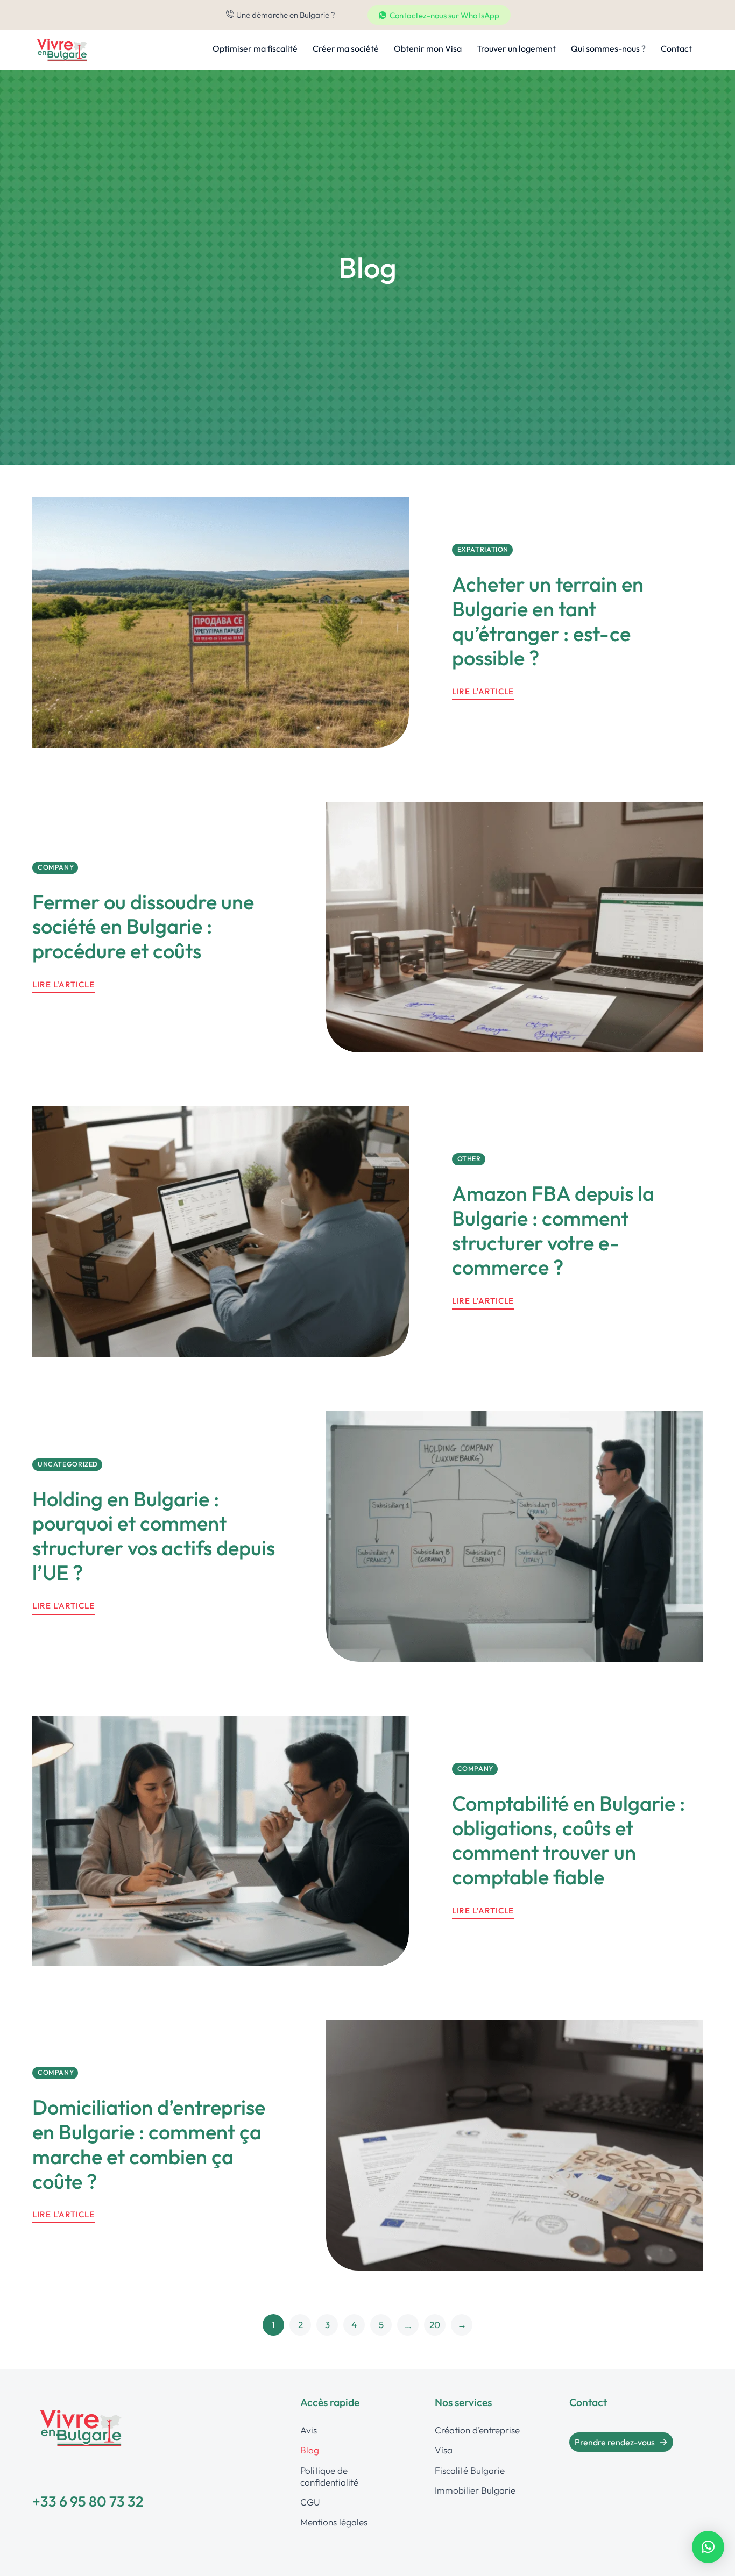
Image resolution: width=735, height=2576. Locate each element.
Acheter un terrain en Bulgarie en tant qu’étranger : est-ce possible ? (548, 621)
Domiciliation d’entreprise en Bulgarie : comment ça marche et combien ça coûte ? (149, 2144)
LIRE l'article (63, 984)
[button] (708, 2547)
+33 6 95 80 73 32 (88, 2501)
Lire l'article (483, 692)
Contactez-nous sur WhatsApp (444, 15)
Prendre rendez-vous (615, 2442)
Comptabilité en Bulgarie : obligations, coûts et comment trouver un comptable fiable (568, 1840)
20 (435, 2325)
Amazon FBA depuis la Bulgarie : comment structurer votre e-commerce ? (553, 1231)
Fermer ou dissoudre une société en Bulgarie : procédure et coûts (143, 926)
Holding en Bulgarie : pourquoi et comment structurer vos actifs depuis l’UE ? (154, 1535)
